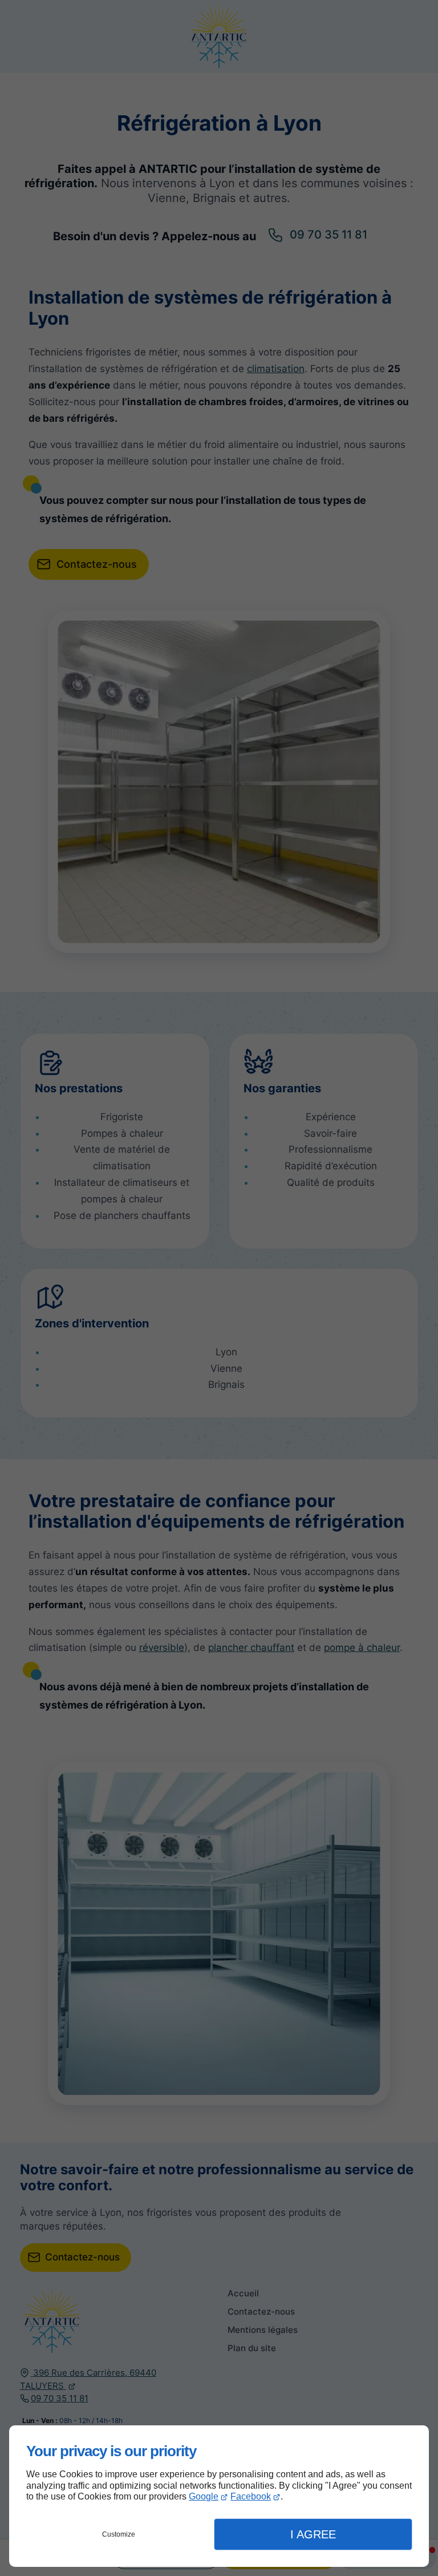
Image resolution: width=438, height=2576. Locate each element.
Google (204, 2496)
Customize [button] (119, 2534)
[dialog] (219, 2496)
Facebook (251, 2496)
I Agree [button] (313, 2534)
